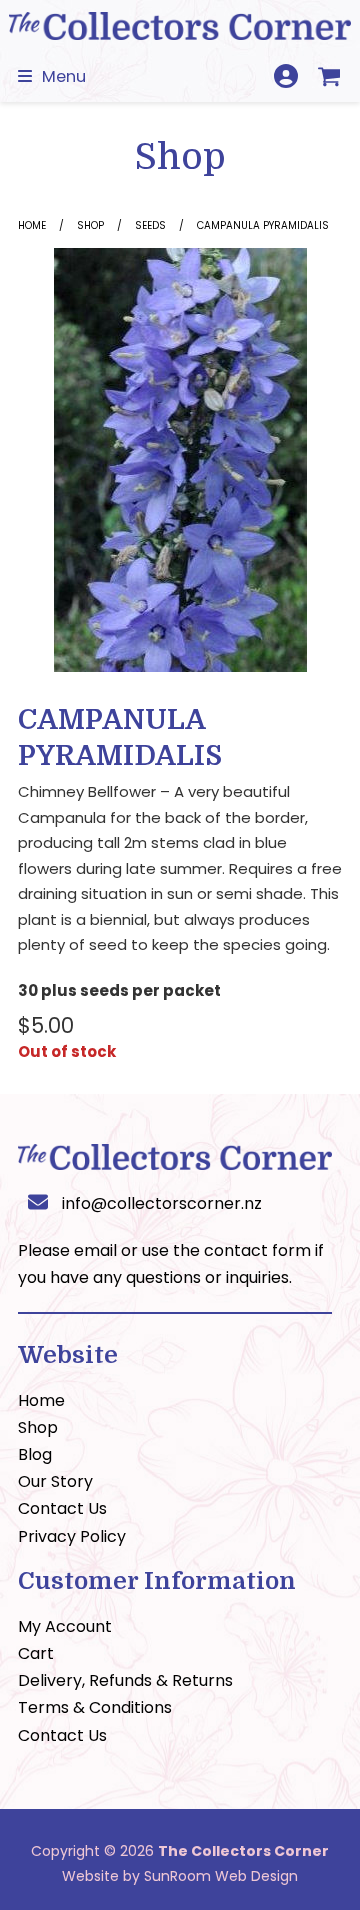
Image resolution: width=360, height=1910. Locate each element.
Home (32, 225)
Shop (90, 225)
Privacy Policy (72, 1536)
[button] (52, 76)
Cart (36, 1653)
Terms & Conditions (95, 1707)
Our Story (55, 1481)
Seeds (150, 225)
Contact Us (62, 1508)
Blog (35, 1454)
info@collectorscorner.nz (162, 1203)
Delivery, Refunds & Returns (125, 1680)
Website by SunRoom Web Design (180, 1876)
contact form (257, 1250)
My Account (65, 1626)
